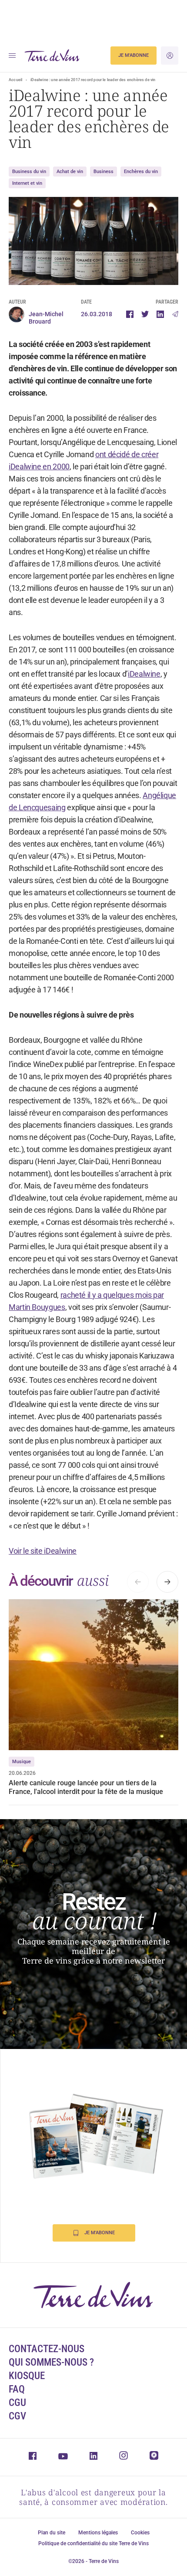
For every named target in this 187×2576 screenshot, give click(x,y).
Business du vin (29, 172)
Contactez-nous (47, 2349)
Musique (22, 1762)
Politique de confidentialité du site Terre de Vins (93, 2543)
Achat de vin (70, 172)
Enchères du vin (141, 172)
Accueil (15, 80)
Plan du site (52, 2533)
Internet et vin (27, 183)
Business (104, 172)
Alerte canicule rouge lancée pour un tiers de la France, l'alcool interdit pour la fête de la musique (86, 1787)
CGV (17, 2416)
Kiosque (27, 2376)
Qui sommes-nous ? (51, 2362)
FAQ (17, 2389)
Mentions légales (98, 2533)
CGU (17, 2403)
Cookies (140, 2533)
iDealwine (144, 674)
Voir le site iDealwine (43, 1551)
